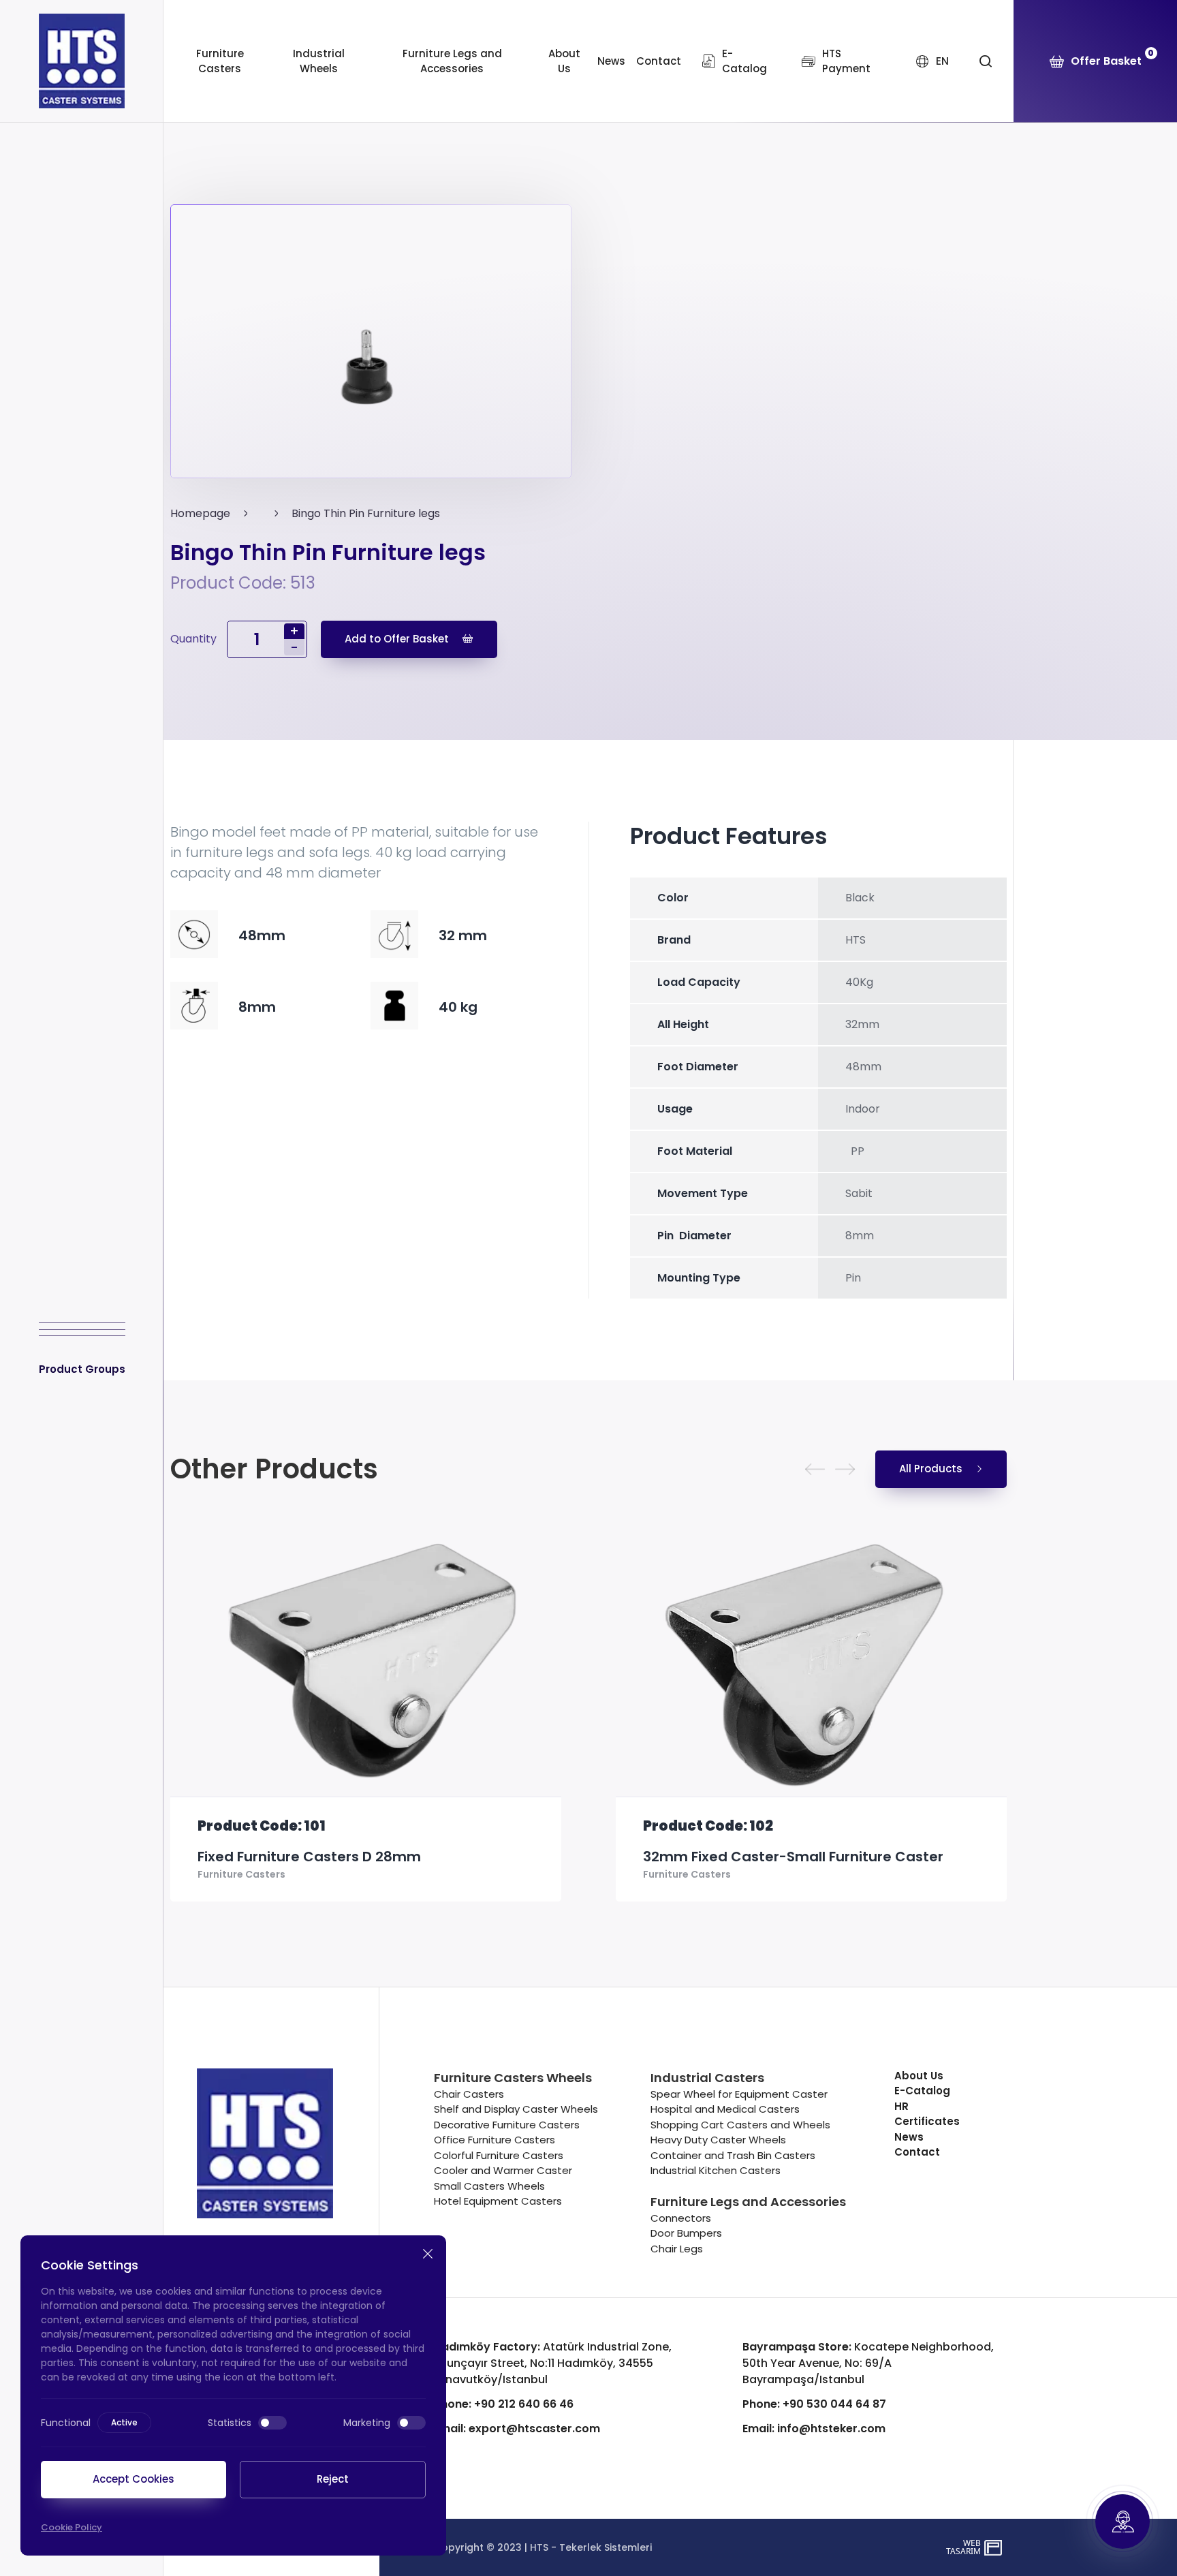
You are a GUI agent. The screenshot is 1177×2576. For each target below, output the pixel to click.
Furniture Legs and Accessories (452, 61)
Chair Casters (469, 2094)
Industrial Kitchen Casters (716, 2170)
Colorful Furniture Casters (499, 2155)
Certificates (927, 2121)
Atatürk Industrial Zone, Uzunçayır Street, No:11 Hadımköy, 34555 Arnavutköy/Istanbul (553, 2363)
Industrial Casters (707, 2078)
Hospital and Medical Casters (725, 2109)
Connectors (681, 2218)
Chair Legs (677, 2249)
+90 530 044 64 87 (814, 2404)
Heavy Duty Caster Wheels (718, 2140)
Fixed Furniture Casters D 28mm (309, 1857)
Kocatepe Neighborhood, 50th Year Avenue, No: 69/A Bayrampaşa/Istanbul (868, 2363)
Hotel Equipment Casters (498, 2201)
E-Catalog (922, 2091)
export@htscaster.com (517, 2428)
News (611, 61)
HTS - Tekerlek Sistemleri (591, 2547)
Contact (659, 61)
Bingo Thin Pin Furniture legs (366, 513)
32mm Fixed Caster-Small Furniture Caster (793, 1857)
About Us (564, 61)
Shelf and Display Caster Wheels (516, 2109)
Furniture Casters (220, 61)
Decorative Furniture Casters (507, 2125)
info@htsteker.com (814, 2428)
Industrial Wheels (319, 61)
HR (901, 2106)
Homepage (200, 513)
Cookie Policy (72, 2527)
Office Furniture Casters (495, 2140)
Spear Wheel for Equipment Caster (739, 2094)
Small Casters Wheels (489, 2186)
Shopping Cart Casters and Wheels (740, 2125)
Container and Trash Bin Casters (733, 2155)
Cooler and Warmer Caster (503, 2170)
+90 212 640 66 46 (504, 2404)
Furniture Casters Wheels (513, 2078)
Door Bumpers (686, 2233)
